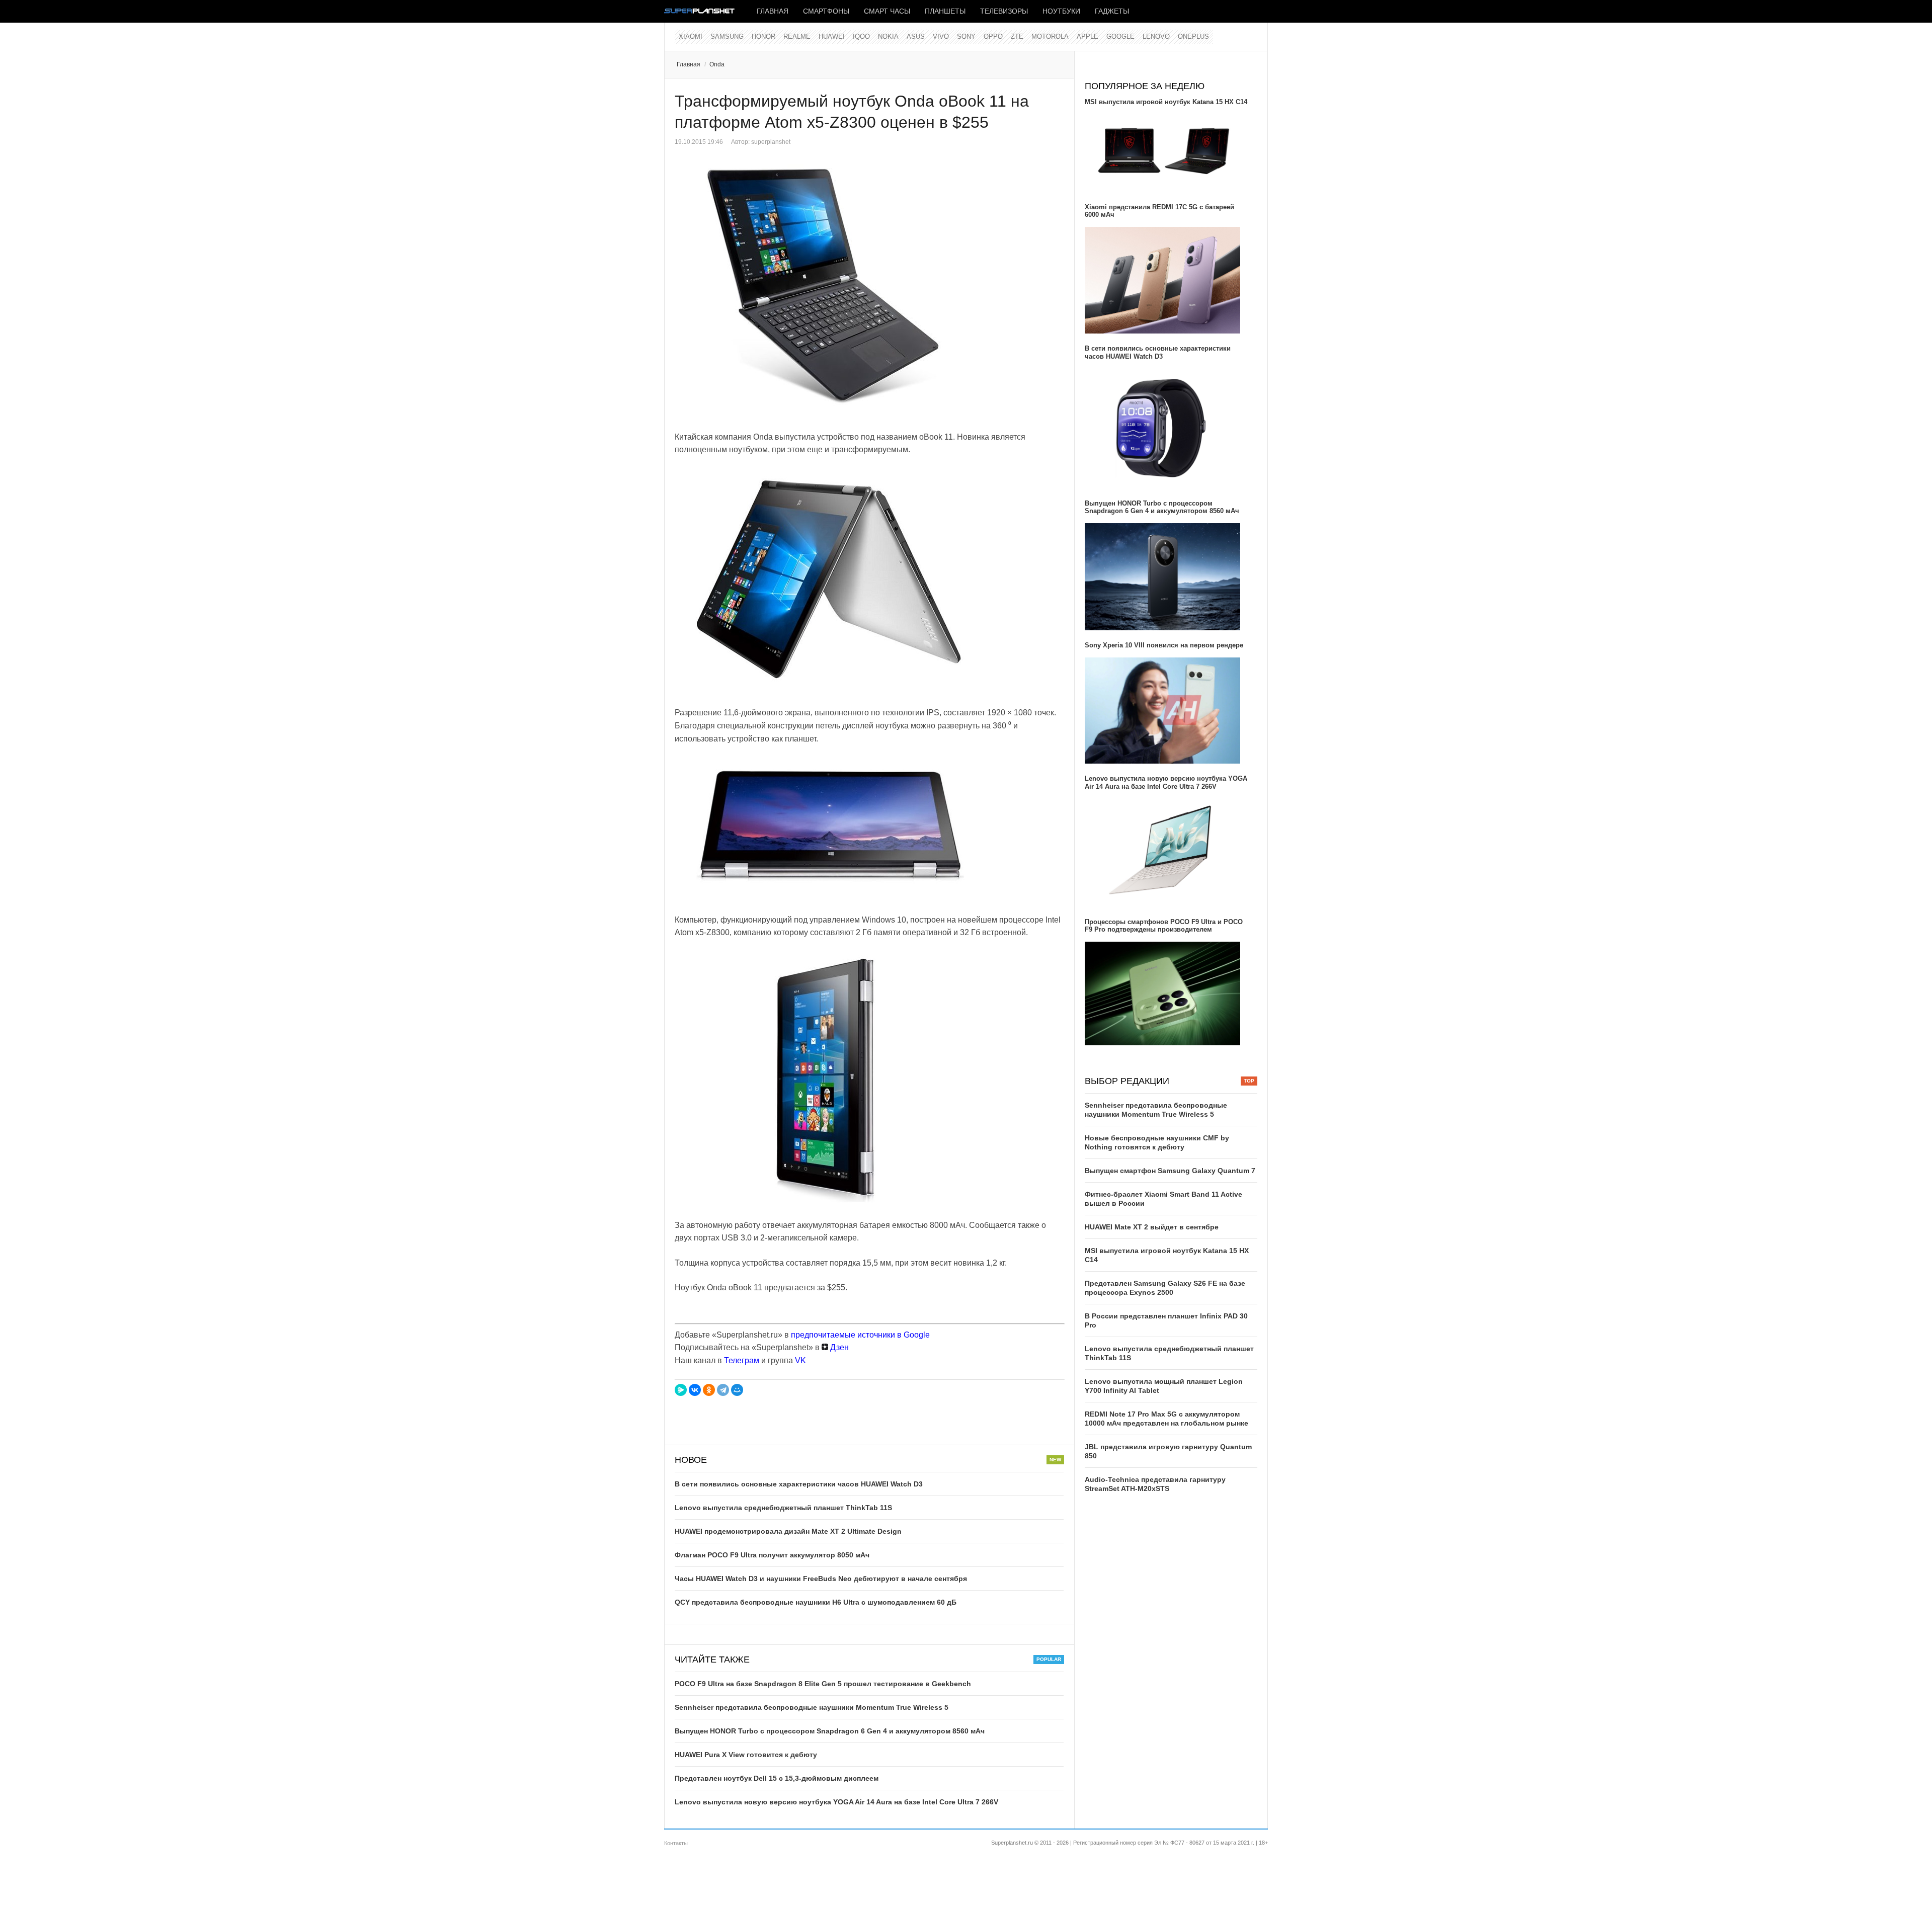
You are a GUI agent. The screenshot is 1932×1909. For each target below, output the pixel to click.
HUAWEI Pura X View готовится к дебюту (746, 1755)
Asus (916, 36)
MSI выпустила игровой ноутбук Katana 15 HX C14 (1166, 102)
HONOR (763, 36)
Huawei (832, 36)
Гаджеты (1112, 11)
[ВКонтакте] (695, 1390)
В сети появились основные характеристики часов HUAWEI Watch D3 (799, 1484)
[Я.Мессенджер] (681, 1390)
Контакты (676, 1843)
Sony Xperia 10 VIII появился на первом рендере (1164, 645)
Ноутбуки (1061, 11)
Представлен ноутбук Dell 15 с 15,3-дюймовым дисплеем (777, 1778)
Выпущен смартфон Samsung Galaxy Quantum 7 (1170, 1171)
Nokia (888, 36)
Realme (797, 36)
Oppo (993, 36)
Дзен (838, 1347)
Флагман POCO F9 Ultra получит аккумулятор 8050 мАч (772, 1555)
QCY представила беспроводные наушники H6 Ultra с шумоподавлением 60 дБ (816, 1602)
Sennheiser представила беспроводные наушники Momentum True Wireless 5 (812, 1707)
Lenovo (1156, 36)
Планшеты (945, 11)
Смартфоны (826, 11)
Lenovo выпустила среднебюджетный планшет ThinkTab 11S (783, 1508)
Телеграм (742, 1360)
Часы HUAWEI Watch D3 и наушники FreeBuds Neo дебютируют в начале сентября (821, 1579)
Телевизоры (1004, 11)
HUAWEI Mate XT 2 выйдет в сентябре (1152, 1227)
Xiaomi (691, 36)
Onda (717, 64)
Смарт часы (887, 11)
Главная (773, 11)
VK (800, 1360)
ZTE (1017, 36)
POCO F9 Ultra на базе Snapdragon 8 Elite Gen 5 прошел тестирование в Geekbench (823, 1684)
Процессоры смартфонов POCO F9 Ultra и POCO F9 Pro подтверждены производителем (1164, 926)
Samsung (727, 36)
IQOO (861, 36)
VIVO (941, 36)
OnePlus (1193, 36)
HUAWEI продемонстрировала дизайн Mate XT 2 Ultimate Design (788, 1531)
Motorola (1050, 36)
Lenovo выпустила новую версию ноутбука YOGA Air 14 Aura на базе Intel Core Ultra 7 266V (836, 1802)
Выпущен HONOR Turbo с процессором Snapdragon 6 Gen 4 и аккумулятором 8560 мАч (830, 1731)
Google (1120, 36)
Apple (1088, 36)
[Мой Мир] (737, 1390)
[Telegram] (723, 1390)
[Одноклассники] (709, 1390)
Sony (966, 36)
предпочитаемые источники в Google (860, 1335)
